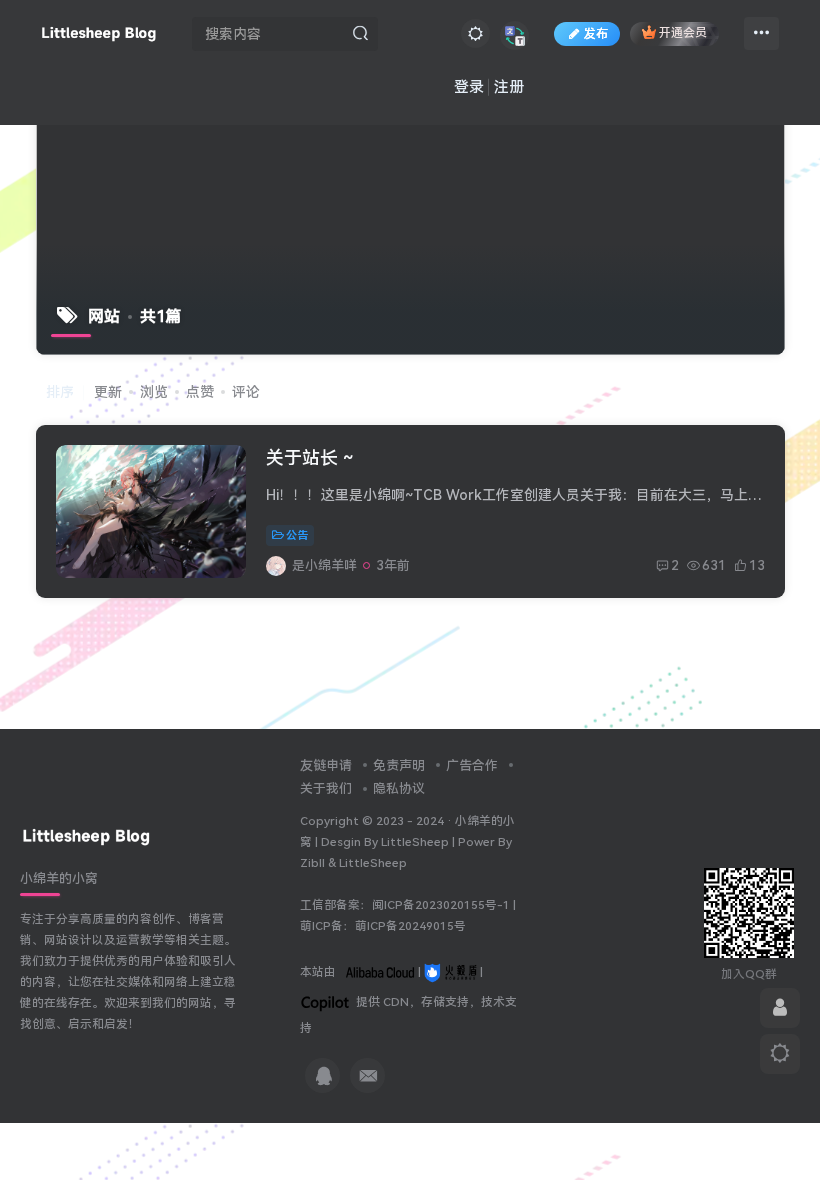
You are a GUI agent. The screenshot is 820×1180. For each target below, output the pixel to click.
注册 (509, 87)
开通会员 (683, 34)
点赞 (200, 392)
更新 (108, 392)
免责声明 (399, 765)
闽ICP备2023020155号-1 (441, 905)
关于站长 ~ (310, 457)
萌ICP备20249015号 (410, 926)
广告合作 (472, 765)
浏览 (154, 392)
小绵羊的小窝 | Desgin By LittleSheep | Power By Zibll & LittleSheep (407, 842)
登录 (469, 87)
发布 (596, 34)
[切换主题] (780, 1054)
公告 (297, 535)
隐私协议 (399, 788)
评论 (246, 392)
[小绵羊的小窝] (86, 836)
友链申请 (326, 765)
